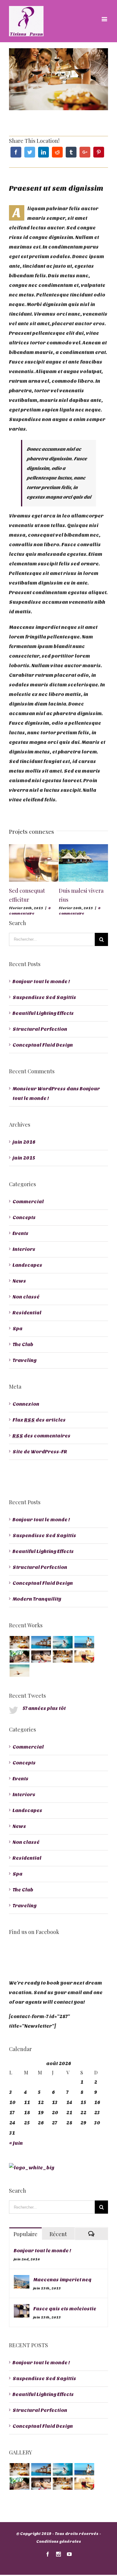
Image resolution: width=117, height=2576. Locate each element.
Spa (18, 1329)
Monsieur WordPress (39, 1089)
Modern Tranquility (37, 1599)
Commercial (28, 1202)
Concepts (24, 1217)
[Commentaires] (91, 2234)
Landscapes (27, 1265)
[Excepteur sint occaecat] (63, 1642)
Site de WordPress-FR (40, 1452)
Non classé (26, 1297)
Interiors (24, 1249)
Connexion (26, 1404)
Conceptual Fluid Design (43, 1045)
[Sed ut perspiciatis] (41, 1642)
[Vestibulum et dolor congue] (41, 1656)
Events (21, 1233)
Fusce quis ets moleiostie (65, 2309)
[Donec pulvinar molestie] (19, 1656)
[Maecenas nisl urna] (63, 1656)
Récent (58, 2234)
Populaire (25, 2234)
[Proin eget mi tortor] (19, 1671)
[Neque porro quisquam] (19, 1642)
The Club (23, 1344)
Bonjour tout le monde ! (41, 981)
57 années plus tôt (44, 1708)
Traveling (25, 1360)
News (19, 1281)
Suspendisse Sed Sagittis (44, 997)
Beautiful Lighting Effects (43, 1013)
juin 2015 (24, 1158)
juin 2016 (24, 1142)
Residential (27, 1313)
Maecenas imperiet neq (62, 2280)
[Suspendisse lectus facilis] (84, 1642)
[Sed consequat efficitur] (84, 1656)
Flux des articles (39, 1420)
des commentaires (42, 1436)
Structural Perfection (40, 1029)
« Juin (16, 2143)
